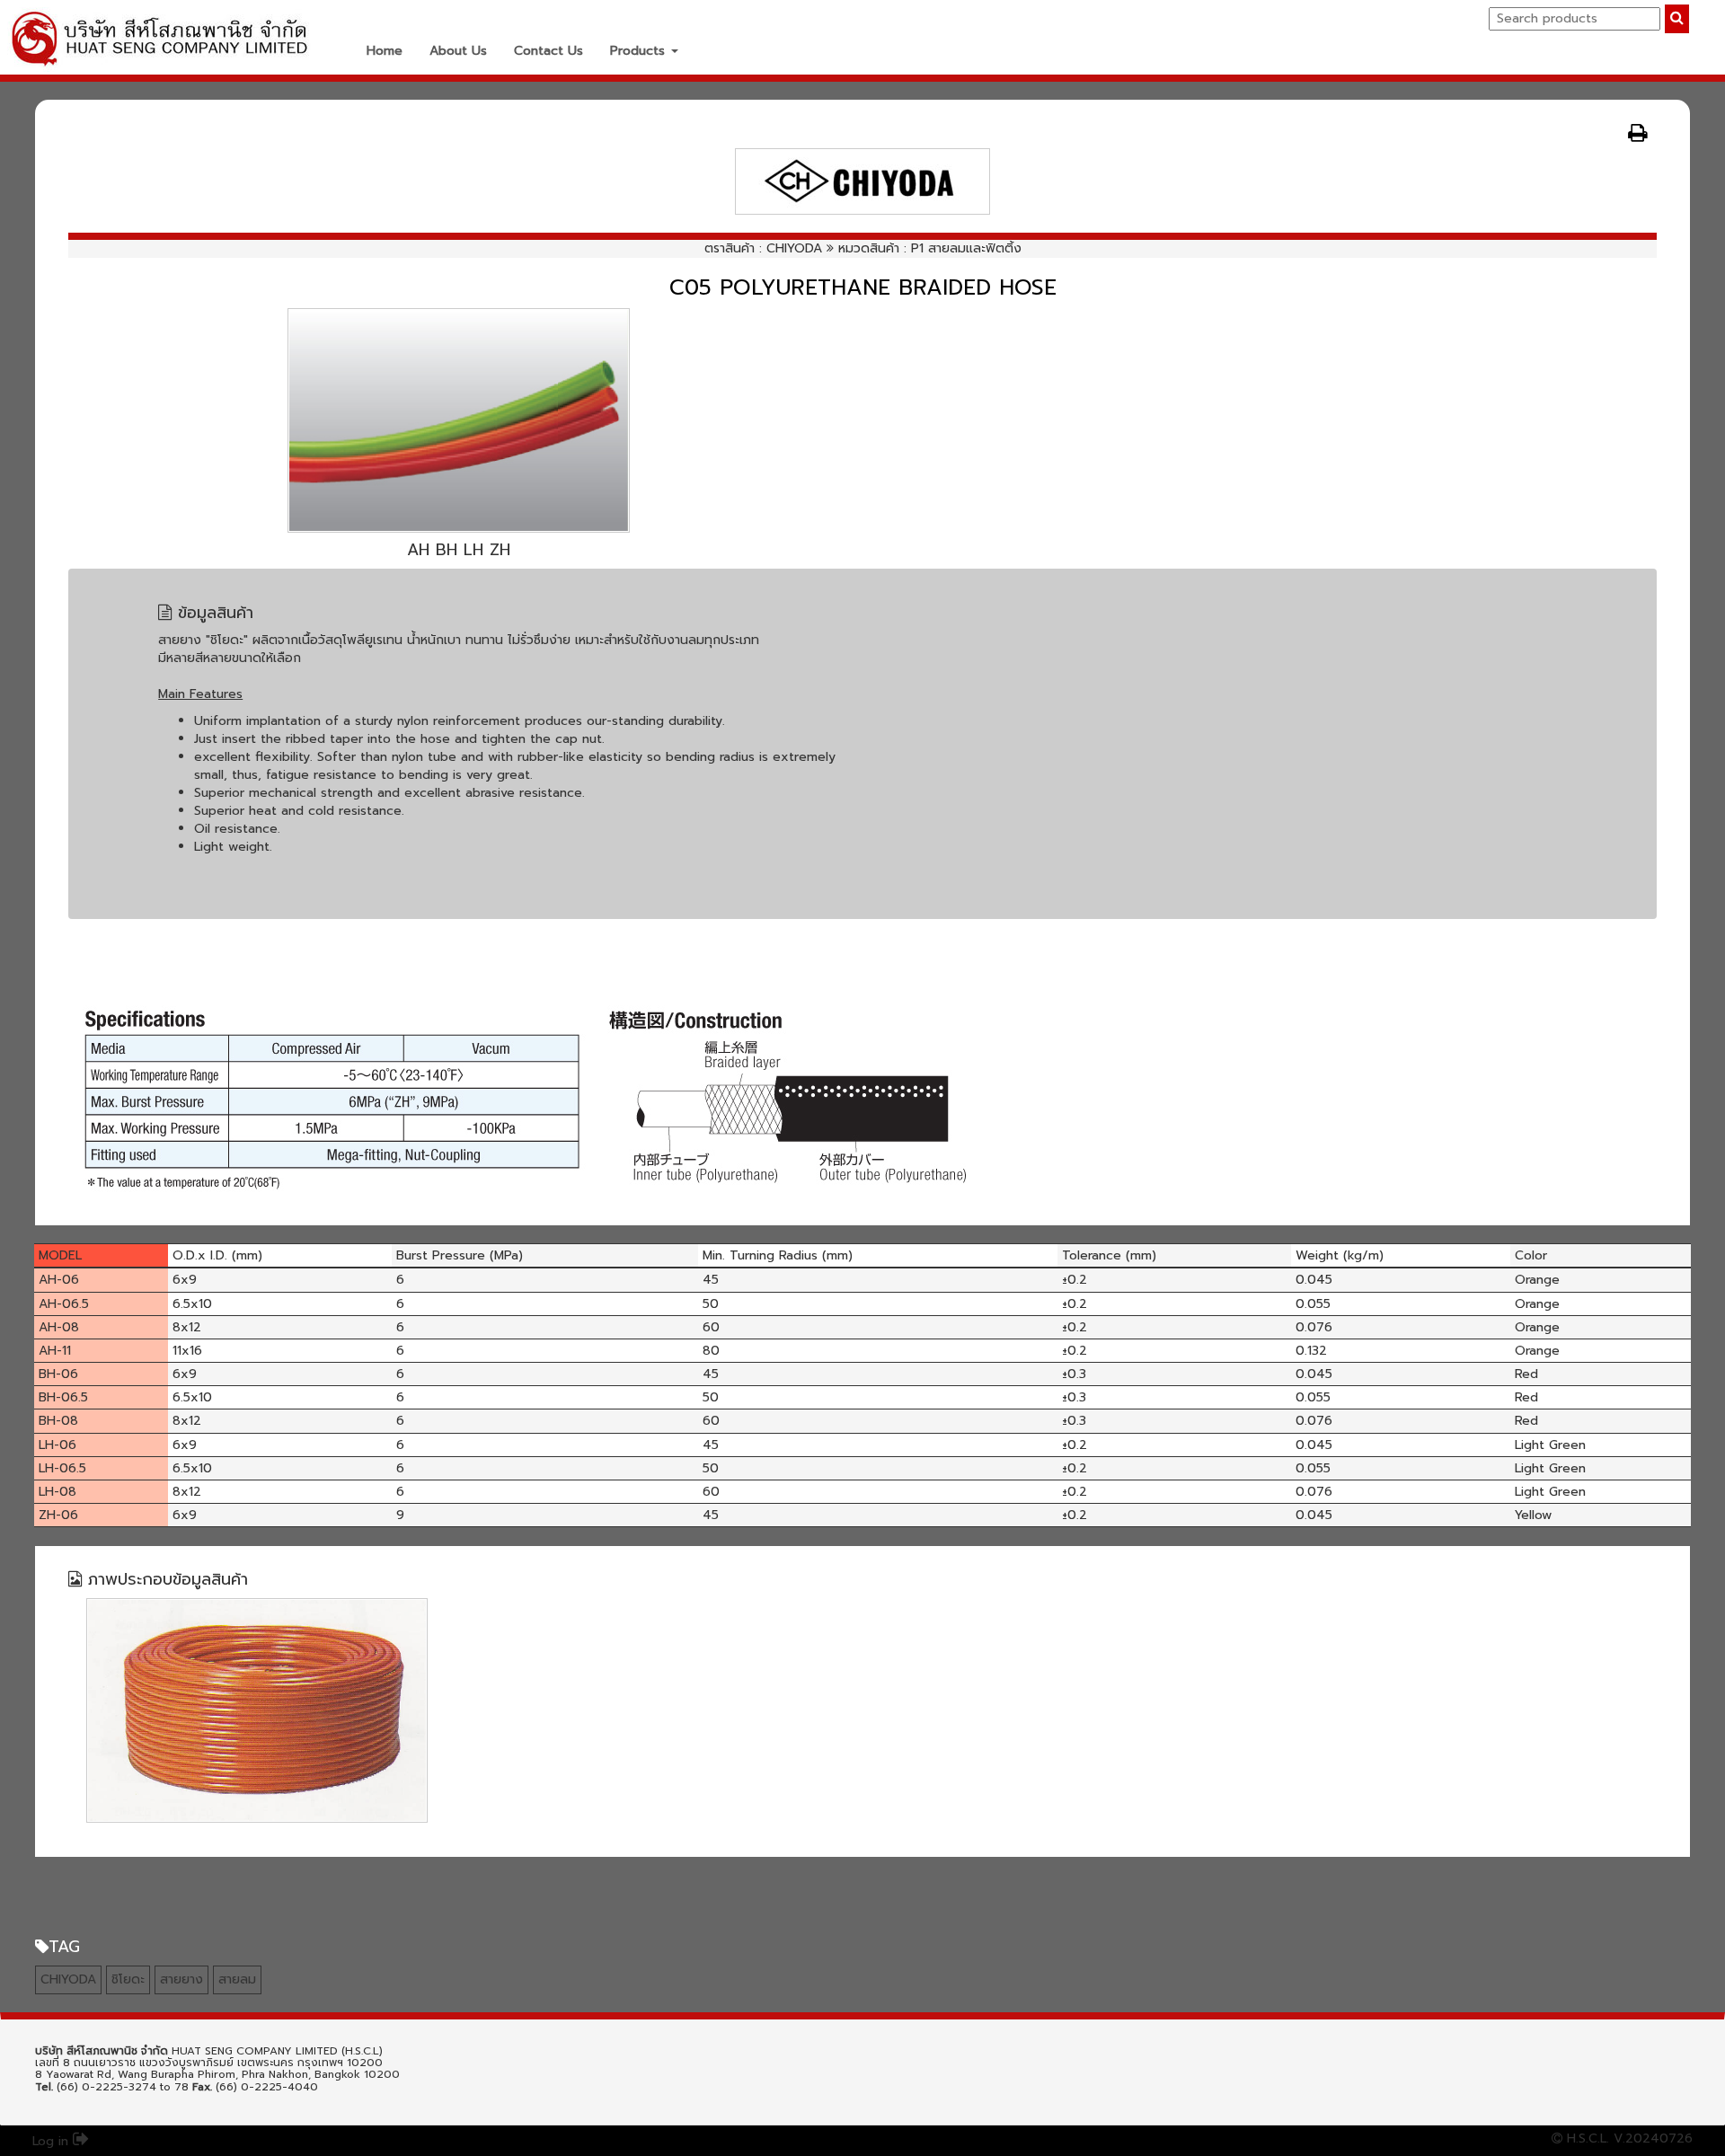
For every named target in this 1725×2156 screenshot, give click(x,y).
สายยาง (181, 1979)
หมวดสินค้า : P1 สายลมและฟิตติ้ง (930, 248)
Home (385, 51)
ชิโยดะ (128, 1979)
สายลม (237, 1979)
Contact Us (548, 51)
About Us (458, 51)
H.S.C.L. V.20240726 (1628, 2138)
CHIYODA (794, 248)
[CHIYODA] (862, 181)
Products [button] (640, 51)
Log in (53, 2141)
